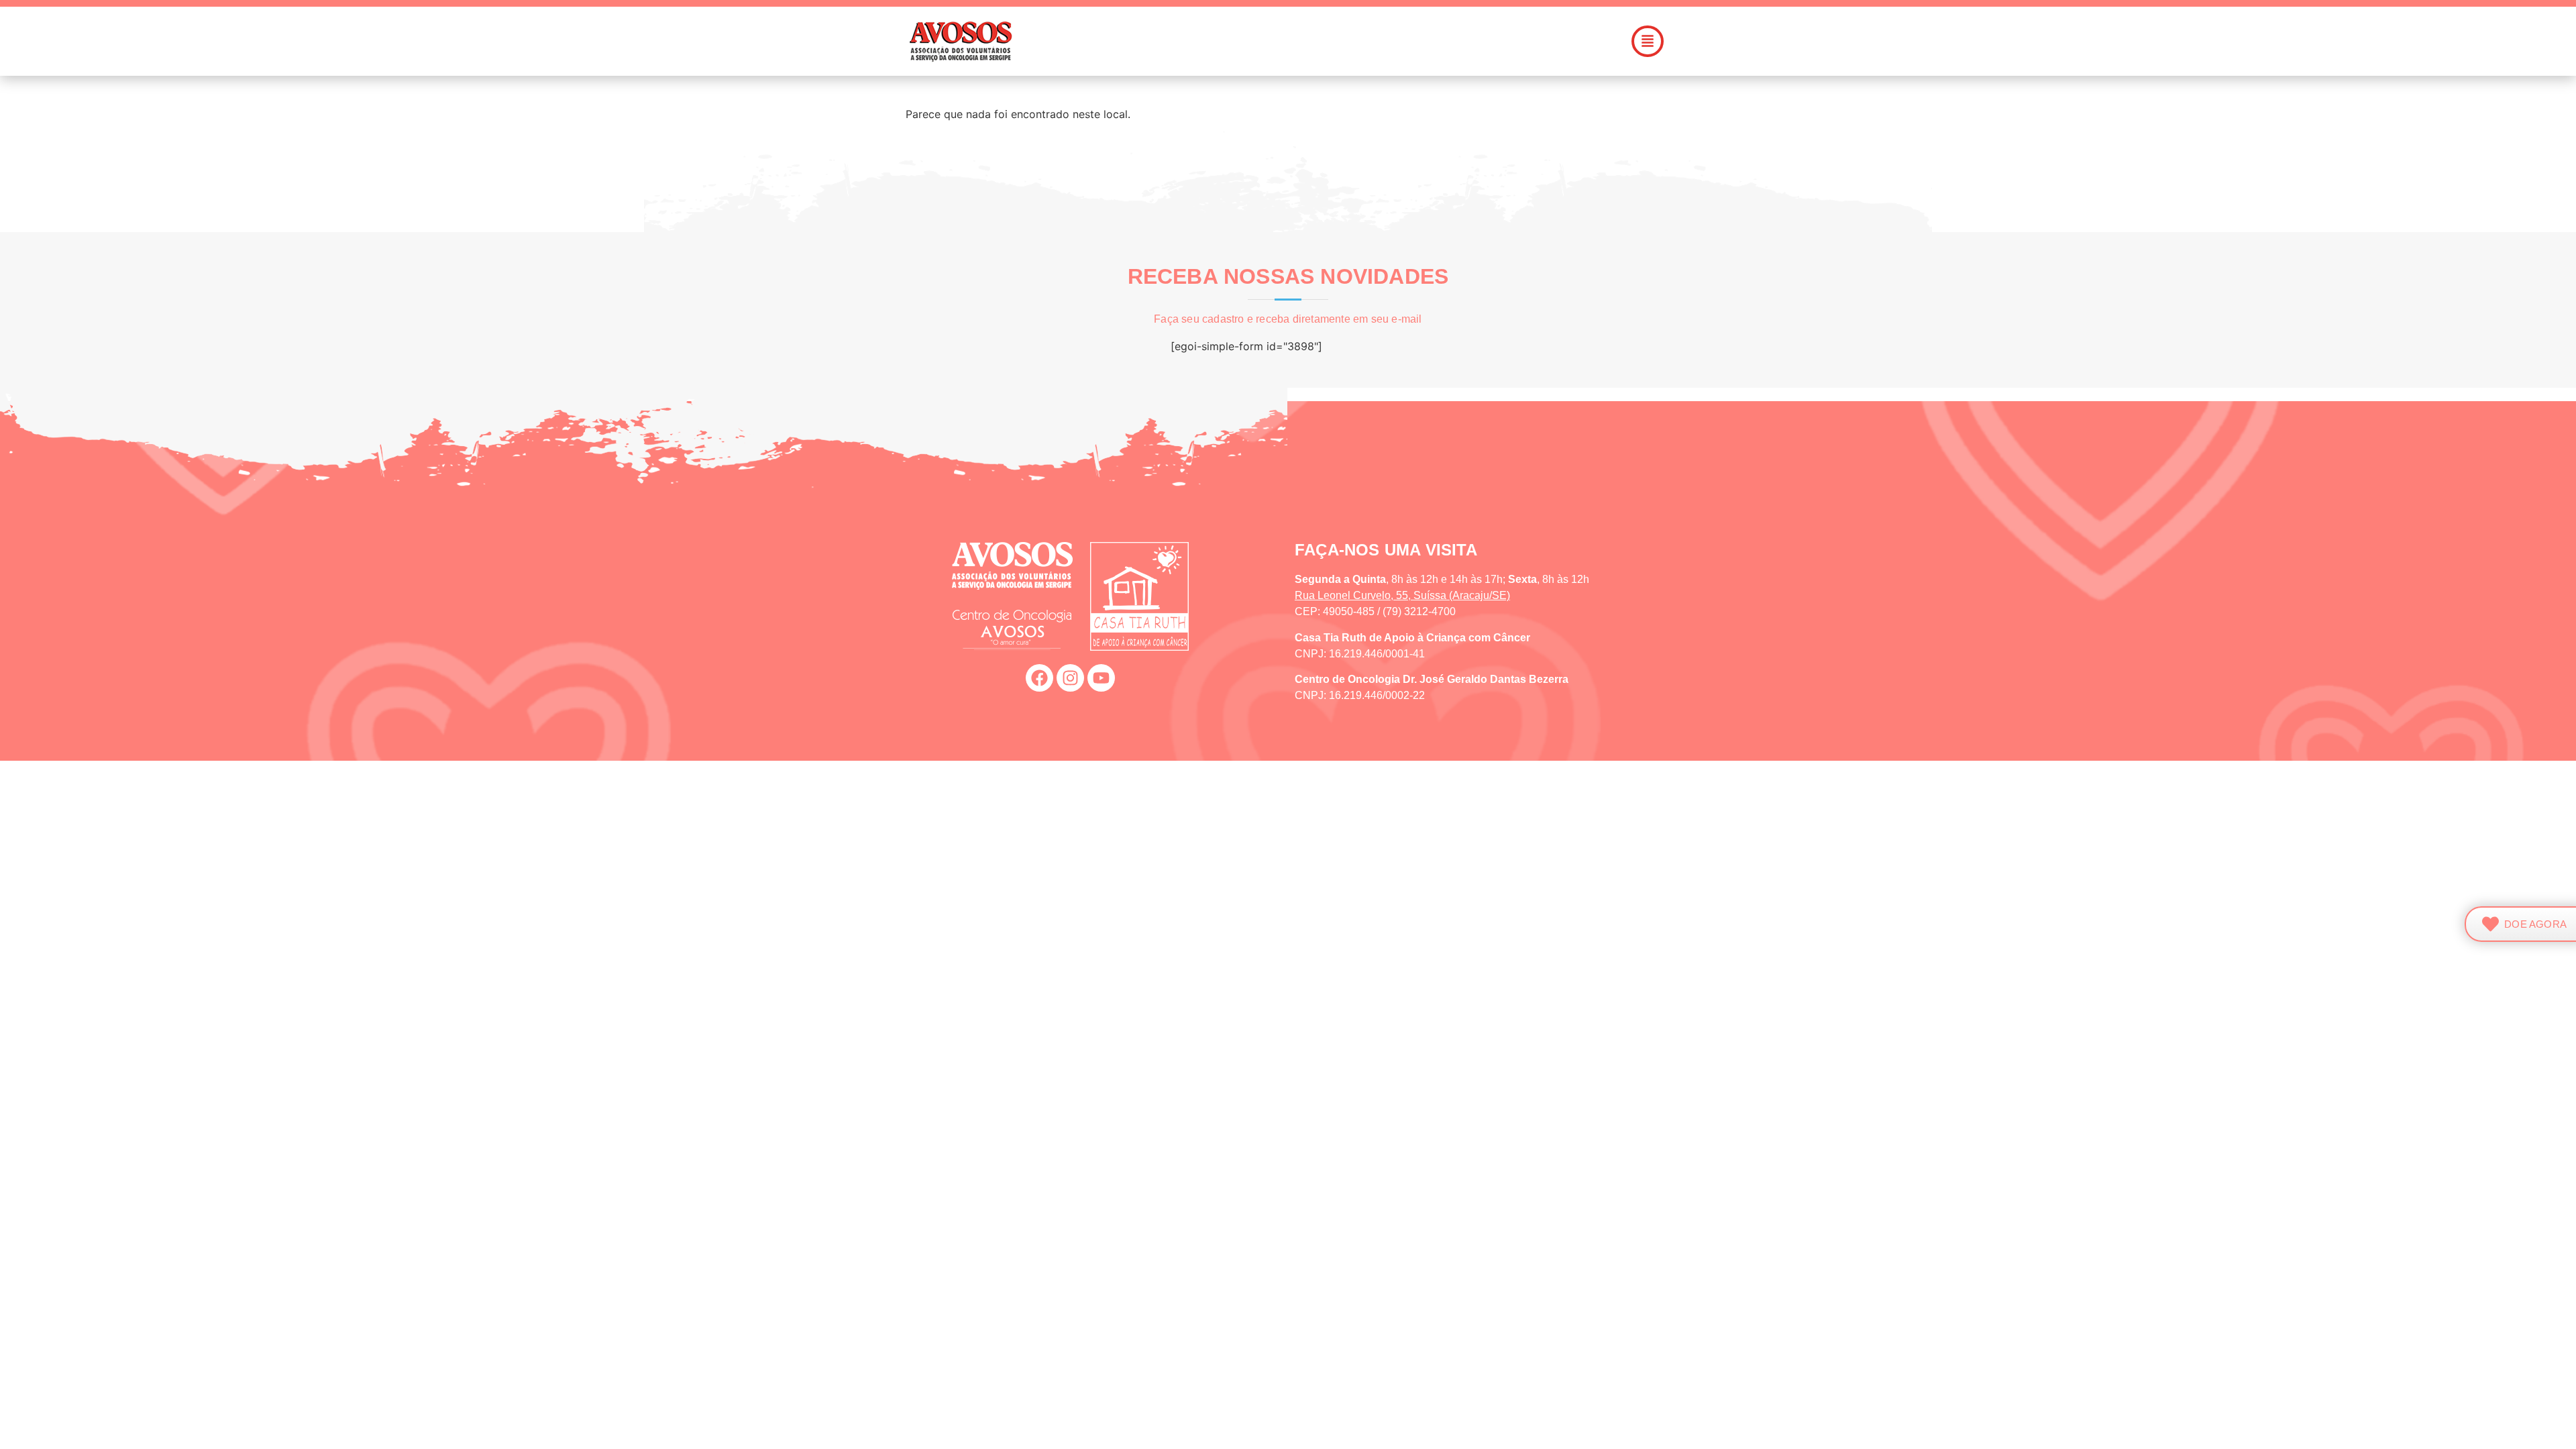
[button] (1364, 41)
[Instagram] (1070, 678)
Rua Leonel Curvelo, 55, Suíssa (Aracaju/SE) (1402, 595)
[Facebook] (1039, 678)
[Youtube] (1101, 678)
